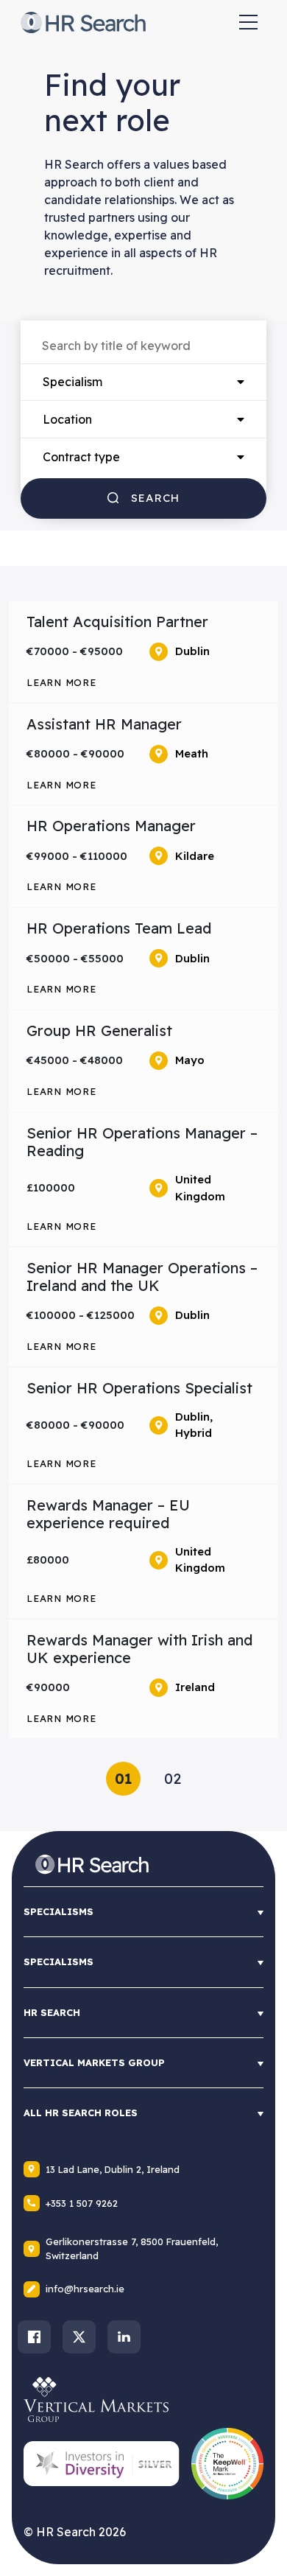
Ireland (195, 1687)
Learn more (61, 682)
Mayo (190, 1060)
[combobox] (143, 382)
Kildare (195, 856)
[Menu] (248, 22)
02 (173, 1778)
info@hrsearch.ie (85, 2289)
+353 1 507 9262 (82, 2203)
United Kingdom (200, 1188)
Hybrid (194, 1433)
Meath (192, 753)
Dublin (192, 651)
